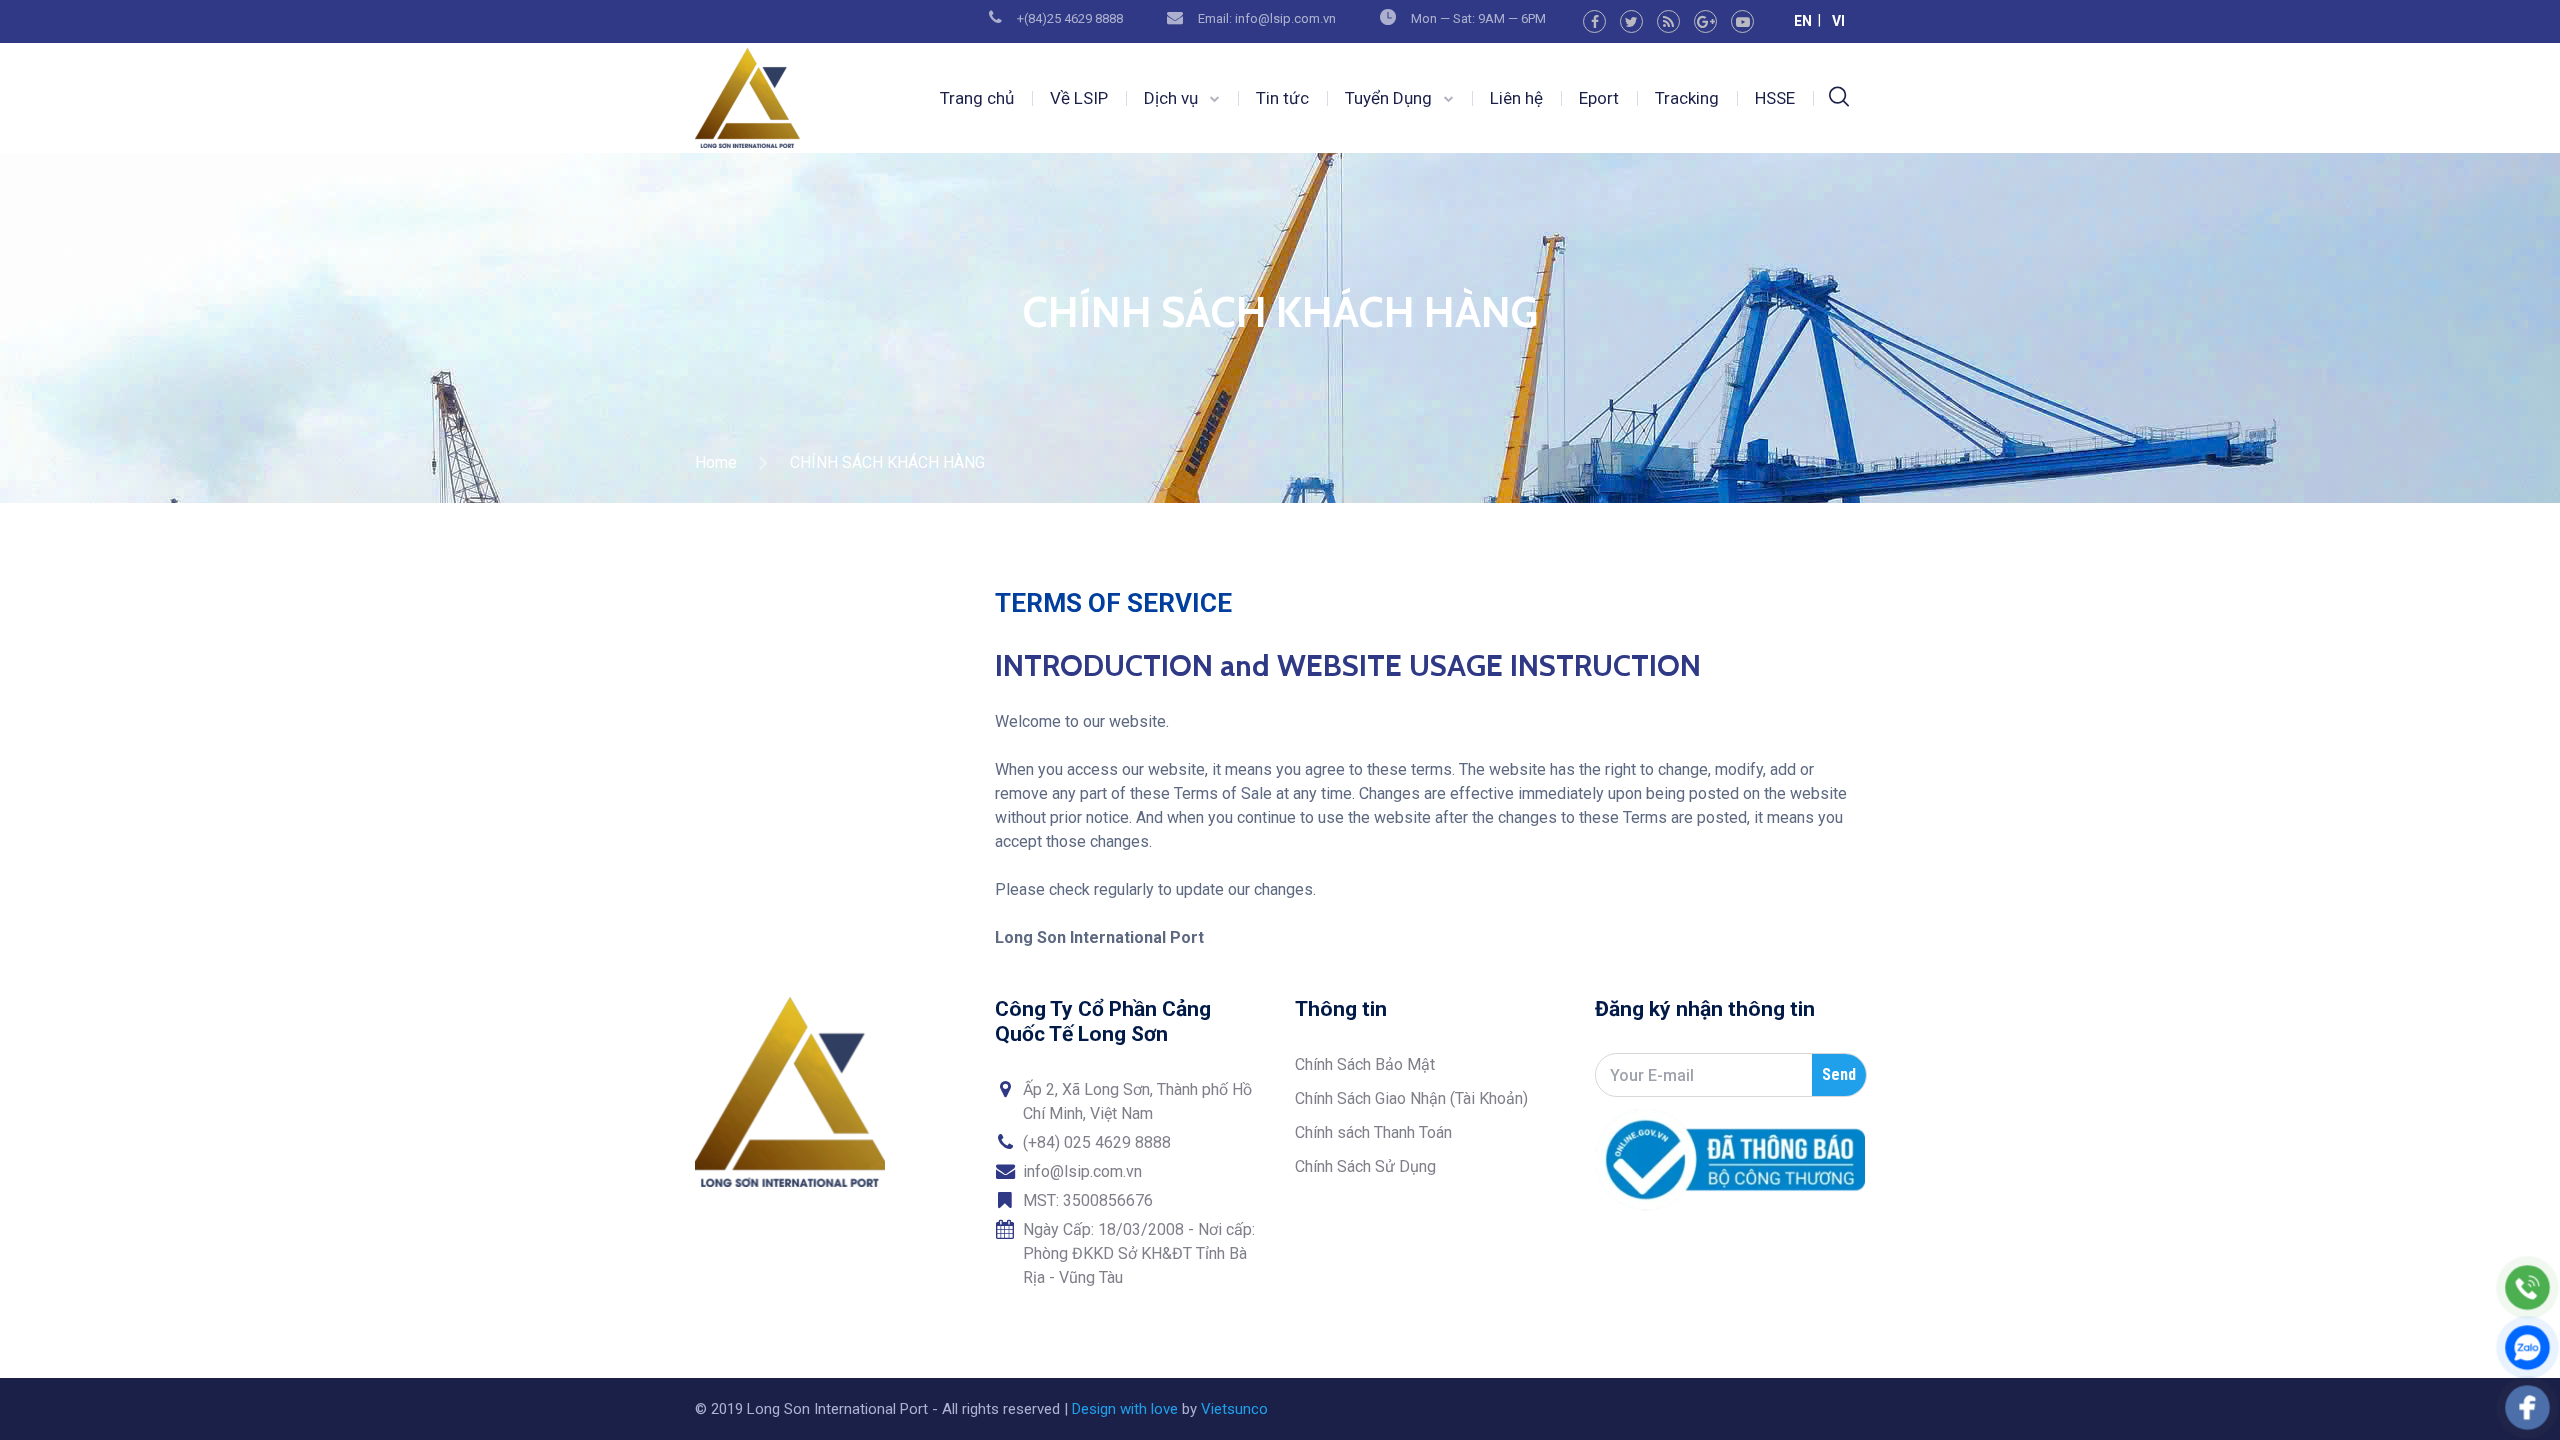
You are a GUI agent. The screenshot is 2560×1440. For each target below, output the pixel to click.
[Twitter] (1631, 21)
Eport (1599, 98)
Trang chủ (977, 98)
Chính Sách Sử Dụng (1365, 1166)
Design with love (1125, 1409)
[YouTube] (1742, 21)
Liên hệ (1516, 98)
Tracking (1687, 98)
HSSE (1775, 98)
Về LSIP (1079, 98)
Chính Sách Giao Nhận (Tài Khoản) (1411, 1098)
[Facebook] (1594, 21)
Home (716, 462)
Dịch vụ (1171, 98)
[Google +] (1705, 21)
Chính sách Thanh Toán (1373, 1132)
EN (1803, 21)
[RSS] (1668, 21)
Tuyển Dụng (1388, 98)
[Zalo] (2527, 1347)
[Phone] (2527, 1287)
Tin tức (1282, 98)
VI (1838, 21)
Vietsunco (1234, 1409)
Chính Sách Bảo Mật (1365, 1064)
